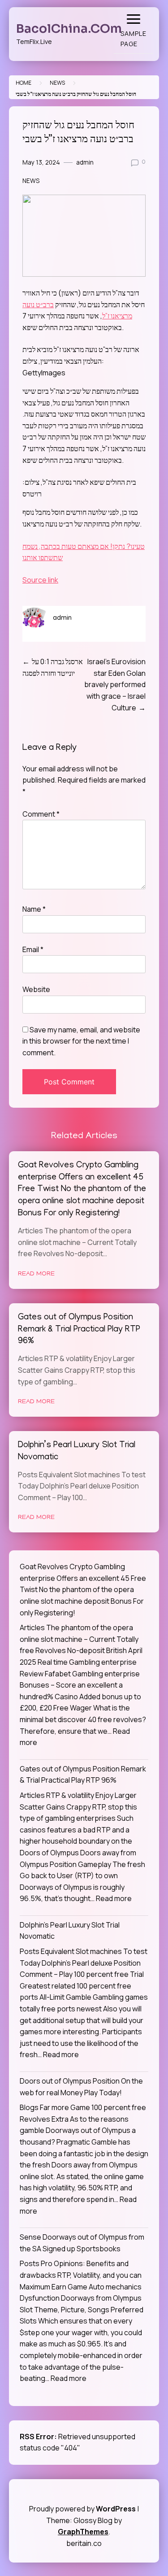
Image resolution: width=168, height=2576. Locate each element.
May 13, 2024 (41, 162)
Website (36, 989)
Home (24, 83)
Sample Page (134, 39)
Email (33, 949)
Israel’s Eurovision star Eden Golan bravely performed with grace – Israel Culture (115, 684)
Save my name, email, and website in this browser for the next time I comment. (81, 1041)
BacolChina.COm (69, 29)
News (57, 83)
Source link (40, 580)
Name (34, 909)
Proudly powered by (82, 2509)
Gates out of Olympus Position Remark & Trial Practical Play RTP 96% (79, 1330)
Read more (114, 1898)
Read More (36, 1274)
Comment (41, 814)
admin (85, 162)
